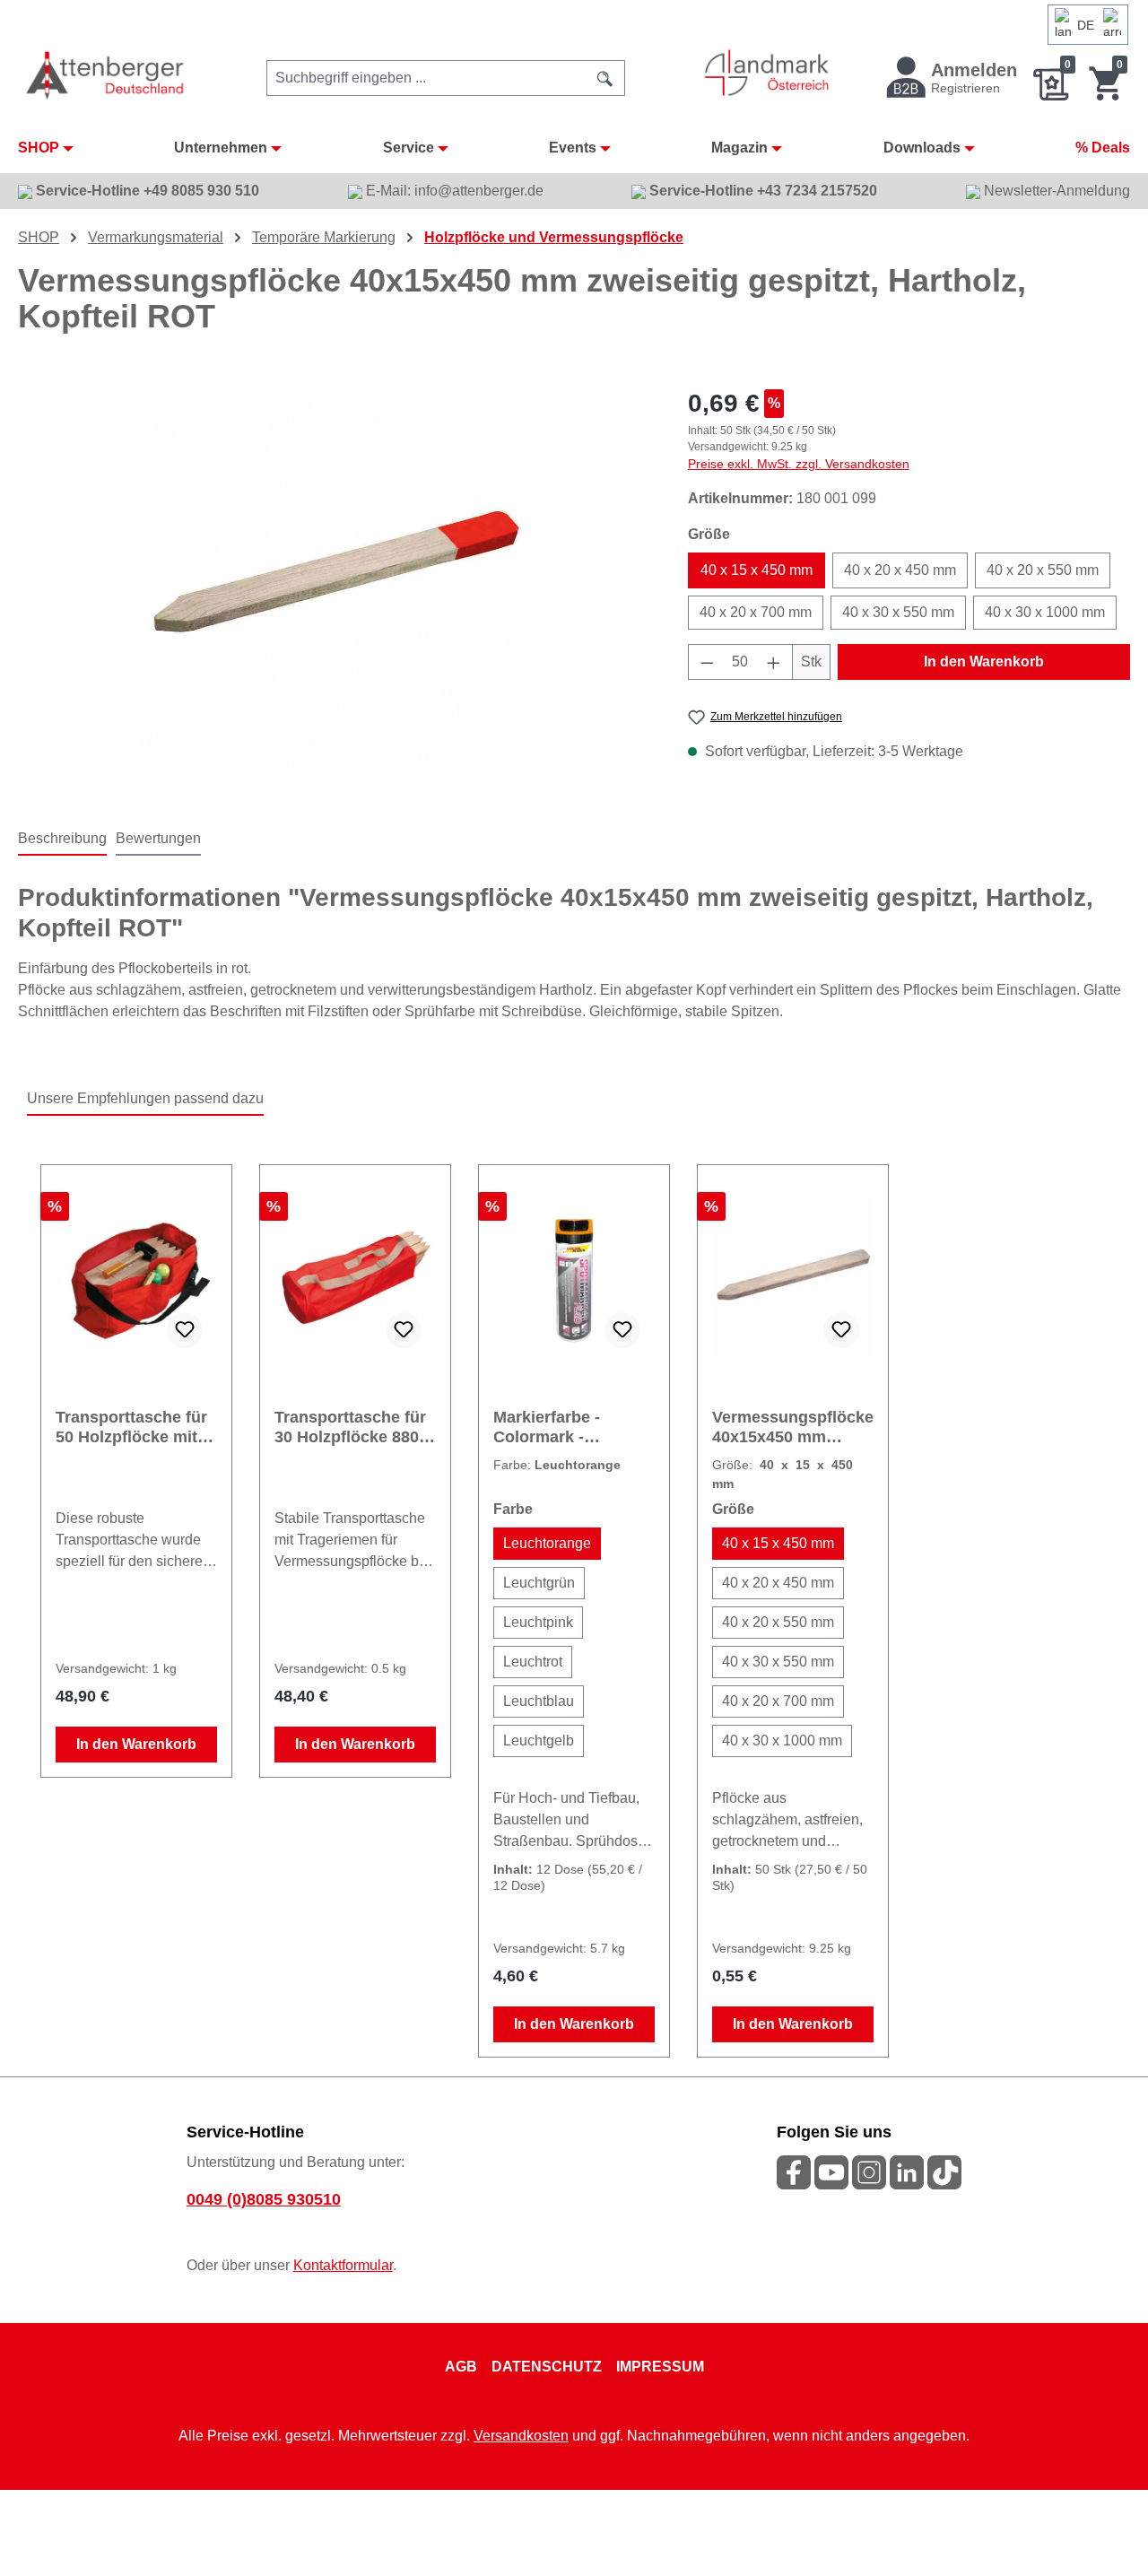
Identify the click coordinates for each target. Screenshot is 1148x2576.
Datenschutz (547, 2367)
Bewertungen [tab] (158, 838)
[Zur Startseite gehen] (106, 75)
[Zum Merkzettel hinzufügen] (185, 1330)
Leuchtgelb (539, 1741)
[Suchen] (605, 78)
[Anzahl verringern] (707, 662)
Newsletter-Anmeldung (1055, 191)
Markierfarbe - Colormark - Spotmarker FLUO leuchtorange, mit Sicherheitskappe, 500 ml (562, 1427)
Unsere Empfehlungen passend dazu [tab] (145, 1098)
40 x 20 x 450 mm (900, 570)
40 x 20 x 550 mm (1043, 570)
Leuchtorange (547, 1543)
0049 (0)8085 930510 (264, 2199)
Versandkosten (521, 2436)
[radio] (547, 1544)
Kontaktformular (343, 2265)
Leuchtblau (539, 1701)
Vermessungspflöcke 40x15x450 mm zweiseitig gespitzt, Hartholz (793, 1427)
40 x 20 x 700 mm (756, 612)
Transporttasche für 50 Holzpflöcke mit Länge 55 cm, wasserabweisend (131, 1427)
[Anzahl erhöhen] (774, 662)
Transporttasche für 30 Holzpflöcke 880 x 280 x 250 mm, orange (353, 1427)
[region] (335, 578)
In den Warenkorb (984, 661)
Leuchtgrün (539, 1583)
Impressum (660, 2367)
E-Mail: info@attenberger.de (453, 191)
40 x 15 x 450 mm (757, 570)
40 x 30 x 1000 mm (1045, 612)
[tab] (62, 840)
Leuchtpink (538, 1622)
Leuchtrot (533, 1662)
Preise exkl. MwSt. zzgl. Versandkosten (799, 464)
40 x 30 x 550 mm (898, 612)
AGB (461, 2367)
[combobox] (426, 78)
